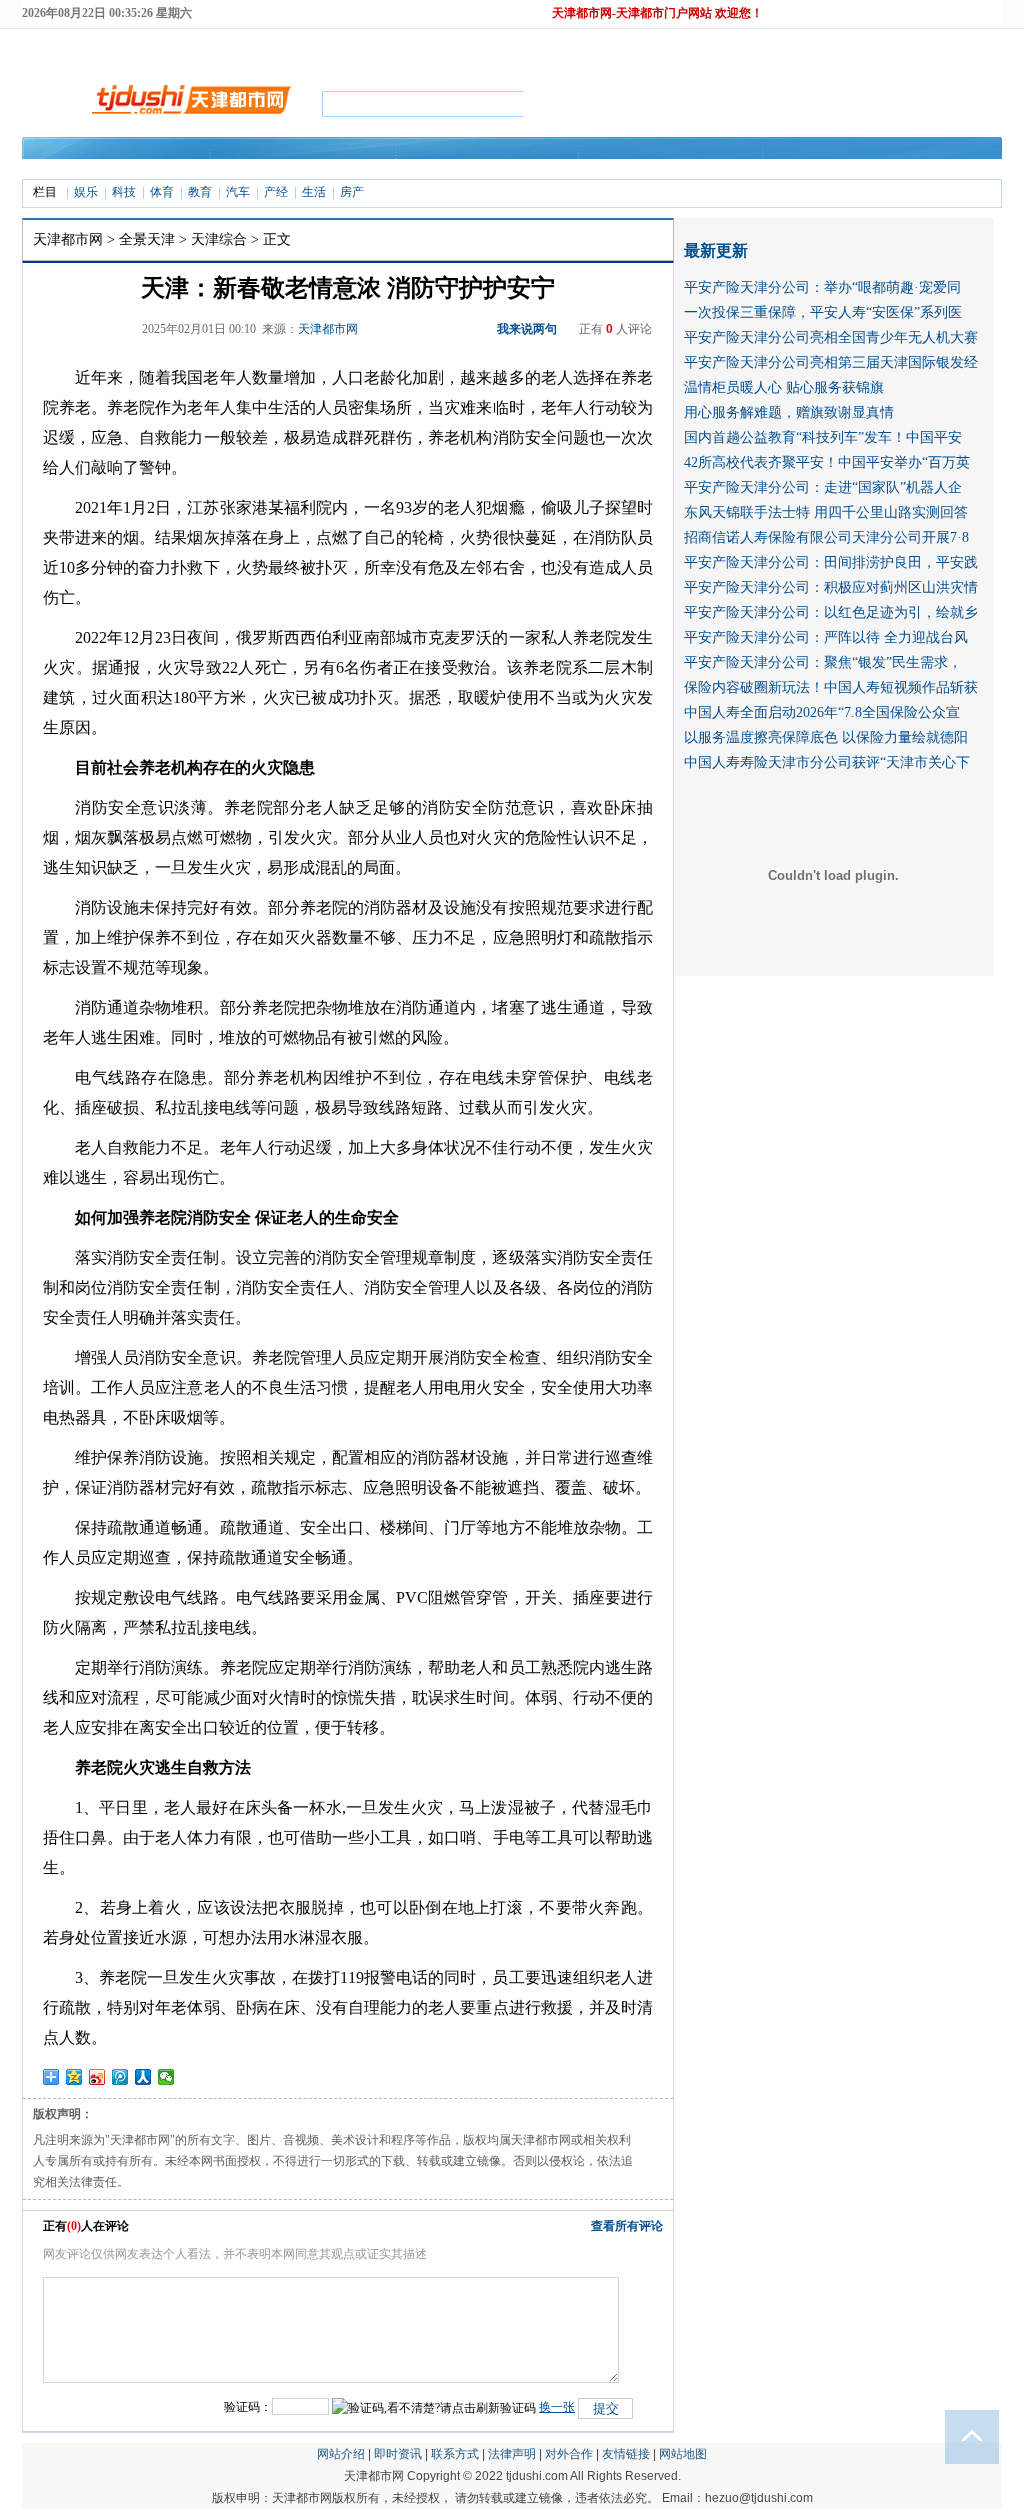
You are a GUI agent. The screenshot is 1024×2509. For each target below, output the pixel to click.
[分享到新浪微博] (97, 2077)
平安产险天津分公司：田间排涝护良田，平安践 (831, 562)
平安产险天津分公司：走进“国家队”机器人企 (823, 487)
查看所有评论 (627, 2226)
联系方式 (455, 2454)
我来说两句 (527, 329)
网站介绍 (341, 2454)
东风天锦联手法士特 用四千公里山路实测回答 (826, 512)
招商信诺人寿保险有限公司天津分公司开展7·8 (826, 537)
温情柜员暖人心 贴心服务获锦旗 (784, 387)
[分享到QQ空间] (74, 2077)
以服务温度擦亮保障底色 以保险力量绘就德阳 (826, 737)
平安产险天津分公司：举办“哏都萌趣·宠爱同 (822, 287)
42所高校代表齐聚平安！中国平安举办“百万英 (827, 462)
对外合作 (569, 2454)
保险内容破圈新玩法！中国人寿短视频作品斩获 (831, 687)
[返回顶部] (972, 2437)
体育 (162, 192)
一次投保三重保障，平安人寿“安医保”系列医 (823, 312)
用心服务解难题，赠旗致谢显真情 (789, 412)
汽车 (238, 192)
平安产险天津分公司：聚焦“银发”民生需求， (823, 662)
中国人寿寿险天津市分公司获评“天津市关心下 (827, 762)
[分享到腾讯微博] (120, 2077)
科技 (124, 192)
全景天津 (147, 239)
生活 (314, 192)
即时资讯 (398, 2454)
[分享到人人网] (143, 2077)
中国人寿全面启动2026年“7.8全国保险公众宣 (822, 712)
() (74, 2226)
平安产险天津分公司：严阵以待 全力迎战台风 (826, 637)
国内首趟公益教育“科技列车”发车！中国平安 (823, 437)
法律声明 (512, 2454)
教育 (200, 192)
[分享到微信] (166, 2077)
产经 (276, 192)
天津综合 (219, 239)
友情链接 (626, 2454)
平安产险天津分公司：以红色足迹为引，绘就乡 (831, 612)
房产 (352, 192)
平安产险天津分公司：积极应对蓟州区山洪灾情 (831, 587)
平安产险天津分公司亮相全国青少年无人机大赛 (831, 337)
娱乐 (86, 192)
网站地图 (683, 2454)
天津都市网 (68, 239)
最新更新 (716, 250)
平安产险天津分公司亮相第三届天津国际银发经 (831, 362)
